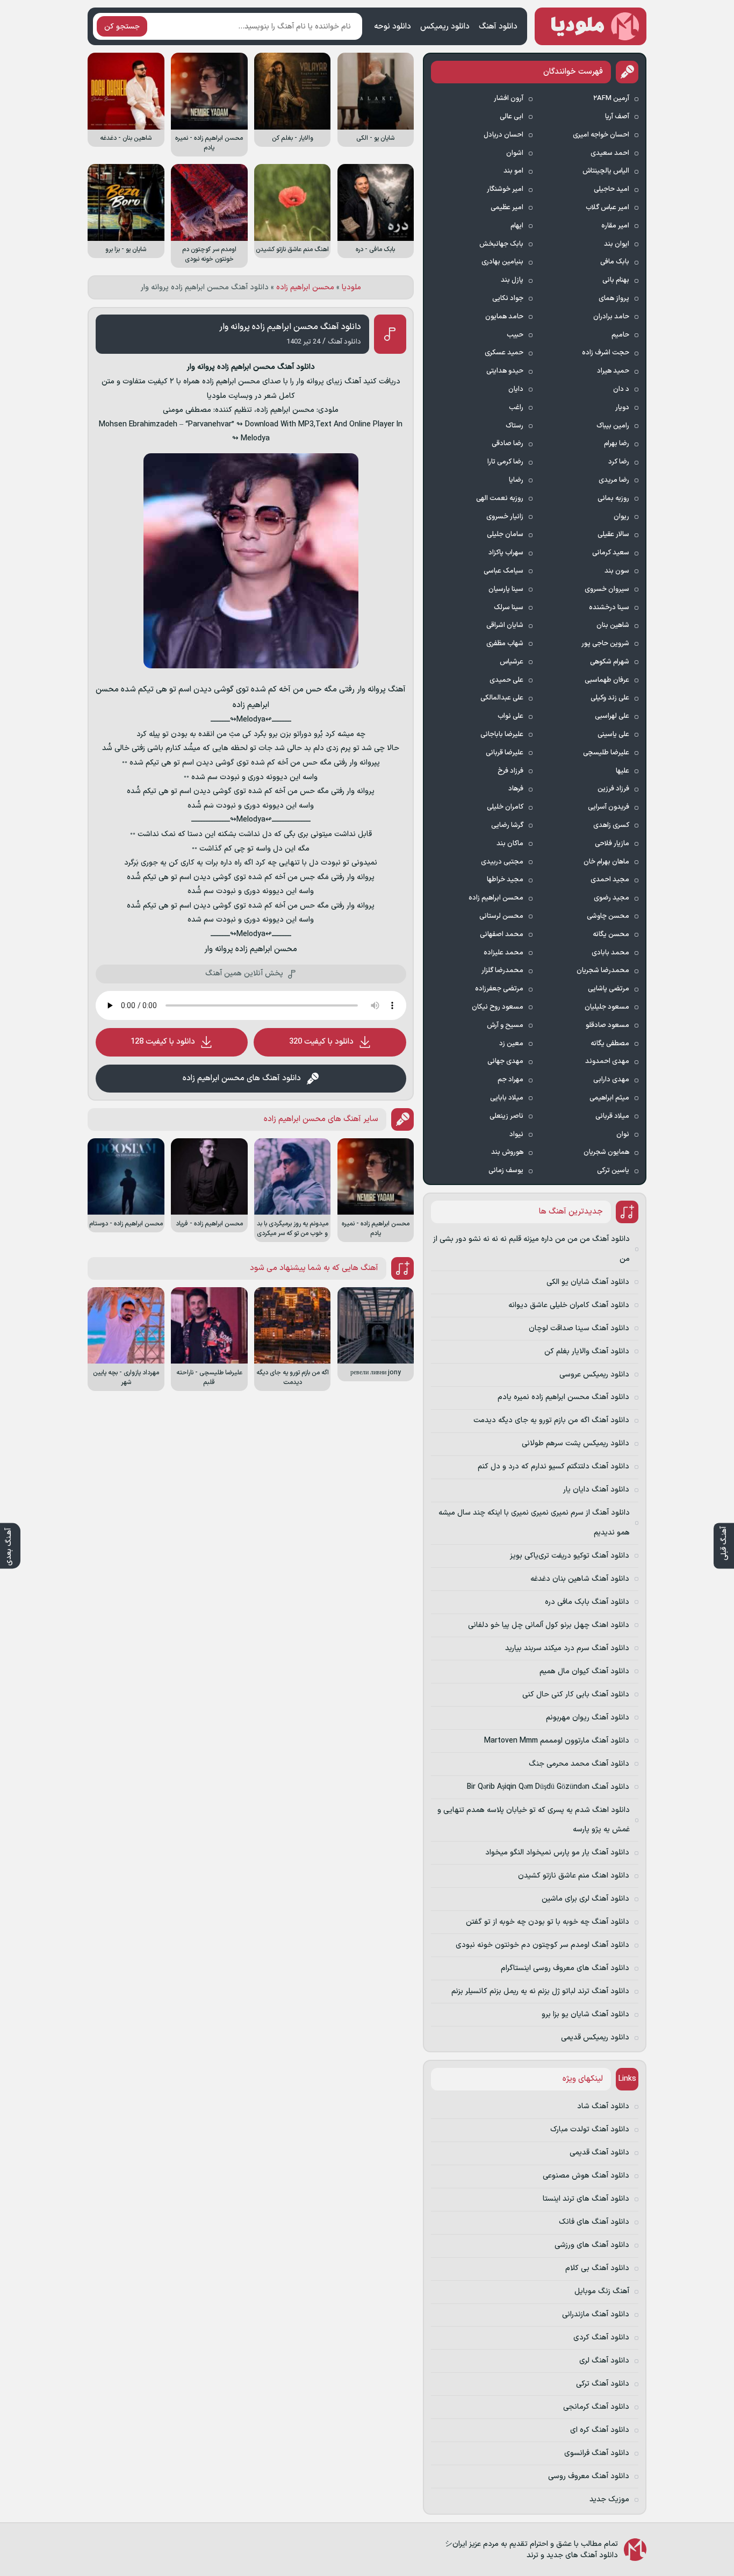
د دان (621, 389)
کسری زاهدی (611, 825)
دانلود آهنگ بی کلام (597, 2268)
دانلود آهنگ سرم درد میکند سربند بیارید (567, 1648)
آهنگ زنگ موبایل (602, 2291)
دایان (516, 389)
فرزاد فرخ (510, 771)
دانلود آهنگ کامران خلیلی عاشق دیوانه (569, 1305)
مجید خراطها (505, 880)
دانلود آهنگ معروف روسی (589, 2476)
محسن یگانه (611, 934)
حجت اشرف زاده (606, 353)
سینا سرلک (509, 608)
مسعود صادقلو (607, 1025)
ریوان (621, 517)
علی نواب (510, 716)
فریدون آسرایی (609, 807)
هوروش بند (507, 1152)
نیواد (516, 1134)
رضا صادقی (508, 444)
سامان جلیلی (505, 534)
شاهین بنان (613, 625)
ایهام (517, 226)
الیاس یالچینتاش (606, 171)
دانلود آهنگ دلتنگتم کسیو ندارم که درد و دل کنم (553, 1467)
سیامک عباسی (503, 571)
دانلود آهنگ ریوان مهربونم (588, 1718)
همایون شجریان (606, 1152)
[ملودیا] (591, 26)
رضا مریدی (614, 480)
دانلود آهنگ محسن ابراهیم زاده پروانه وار (290, 327)
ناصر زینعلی (506, 1116)
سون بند (617, 571)
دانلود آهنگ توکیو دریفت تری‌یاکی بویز (570, 1556)
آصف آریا (617, 117)
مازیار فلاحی (612, 844)
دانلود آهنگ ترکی (603, 2384)
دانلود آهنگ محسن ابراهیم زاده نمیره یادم (563, 1397)
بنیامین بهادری (502, 262)
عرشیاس (512, 662)
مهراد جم (510, 1080)
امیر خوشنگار (505, 189)
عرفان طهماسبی (607, 680)
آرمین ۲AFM (611, 98)
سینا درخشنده (609, 608)
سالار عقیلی (613, 534)
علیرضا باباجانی (502, 734)
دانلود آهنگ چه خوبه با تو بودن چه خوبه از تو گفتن (548, 1922)
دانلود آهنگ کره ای (600, 2430)
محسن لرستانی (501, 916)
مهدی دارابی (611, 1080)
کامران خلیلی (505, 807)
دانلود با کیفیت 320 (321, 1042)
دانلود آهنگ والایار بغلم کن (587, 1351)
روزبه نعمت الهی (500, 498)
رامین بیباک (613, 426)
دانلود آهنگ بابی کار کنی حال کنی (576, 1694)
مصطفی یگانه (610, 1044)
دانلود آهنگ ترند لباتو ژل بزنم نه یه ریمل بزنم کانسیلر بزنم (540, 1991)
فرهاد (516, 789)
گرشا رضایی (507, 825)
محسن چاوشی (608, 916)
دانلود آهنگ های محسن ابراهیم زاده (242, 1078)
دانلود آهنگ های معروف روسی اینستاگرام (565, 1968)
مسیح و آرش (505, 1025)
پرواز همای (614, 298)
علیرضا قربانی (505, 753)
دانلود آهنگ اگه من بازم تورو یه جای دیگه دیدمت (551, 1420)
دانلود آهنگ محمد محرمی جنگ (579, 1764)
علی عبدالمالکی (502, 698)
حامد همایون (504, 317)
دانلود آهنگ (498, 27)
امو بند (513, 171)
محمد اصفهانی (502, 934)
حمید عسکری (504, 353)
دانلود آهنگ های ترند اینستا (586, 2199)
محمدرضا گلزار (502, 971)
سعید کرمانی (611, 553)
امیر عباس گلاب (607, 208)
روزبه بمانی (613, 498)
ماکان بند (510, 844)
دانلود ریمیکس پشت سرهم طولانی (575, 1443)
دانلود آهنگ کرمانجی (596, 2407)
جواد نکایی (508, 298)
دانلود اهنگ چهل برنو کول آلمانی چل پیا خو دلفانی (549, 1625)
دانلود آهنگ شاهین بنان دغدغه (580, 1579)
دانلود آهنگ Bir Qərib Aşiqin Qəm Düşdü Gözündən (548, 1787)
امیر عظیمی (507, 208)
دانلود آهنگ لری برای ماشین (585, 1899)
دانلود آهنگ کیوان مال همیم (584, 1671)
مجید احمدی (610, 880)
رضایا (516, 480)
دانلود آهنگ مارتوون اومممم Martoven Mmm (557, 1741)
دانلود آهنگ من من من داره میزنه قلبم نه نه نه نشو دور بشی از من (531, 1249)
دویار (622, 408)
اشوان (515, 153)
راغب (516, 408)
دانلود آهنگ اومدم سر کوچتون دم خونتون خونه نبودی (542, 1945)
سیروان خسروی (607, 589)
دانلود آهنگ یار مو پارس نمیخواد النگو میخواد (557, 1853)
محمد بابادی (610, 953)
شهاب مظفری (505, 644)
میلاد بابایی (507, 1098)
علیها (623, 771)
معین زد (511, 1044)
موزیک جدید (609, 2499)
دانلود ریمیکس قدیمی (595, 2038)
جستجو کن (122, 27)
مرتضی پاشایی (609, 989)
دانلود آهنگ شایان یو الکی (588, 1282)
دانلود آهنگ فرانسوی (597, 2453)
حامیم (620, 335)
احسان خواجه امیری (601, 135)
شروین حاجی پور (605, 644)
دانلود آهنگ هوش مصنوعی (586, 2176)
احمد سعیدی (610, 153)
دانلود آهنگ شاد (603, 2106)
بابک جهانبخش (501, 244)
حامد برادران (611, 317)
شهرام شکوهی (610, 662)
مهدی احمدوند (607, 1061)
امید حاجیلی (611, 189)
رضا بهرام (617, 444)
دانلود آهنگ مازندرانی (596, 2314)
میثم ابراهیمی (609, 1098)
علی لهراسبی (612, 716)
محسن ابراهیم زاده (305, 287)
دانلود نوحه (393, 27)
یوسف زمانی (506, 1171)
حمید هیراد (613, 371)
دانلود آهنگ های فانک (594, 2222)
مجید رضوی (611, 898)
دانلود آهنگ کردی (601, 2338)
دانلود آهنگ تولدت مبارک (590, 2129)
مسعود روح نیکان (498, 1007)
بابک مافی (615, 262)
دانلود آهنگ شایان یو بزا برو (585, 2014)
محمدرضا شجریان (603, 971)
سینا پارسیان (506, 589)
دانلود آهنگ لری (604, 2361)
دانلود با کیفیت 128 (163, 1042)
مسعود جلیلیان (607, 1007)
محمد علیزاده (503, 953)
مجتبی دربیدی (502, 862)
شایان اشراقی (505, 625)
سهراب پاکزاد (506, 553)
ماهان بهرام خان (606, 862)
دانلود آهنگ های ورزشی (592, 2245)
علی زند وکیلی (610, 698)
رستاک (514, 426)
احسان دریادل (503, 135)
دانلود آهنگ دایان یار (596, 1490)
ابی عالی (512, 117)
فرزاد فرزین (613, 789)
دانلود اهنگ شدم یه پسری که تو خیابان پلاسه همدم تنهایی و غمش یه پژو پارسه (534, 1820)
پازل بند (512, 280)
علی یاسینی (613, 734)
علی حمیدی (506, 680)
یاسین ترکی (613, 1171)
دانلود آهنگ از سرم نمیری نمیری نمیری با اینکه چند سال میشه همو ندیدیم (534, 1522)
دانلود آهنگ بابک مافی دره (587, 1602)
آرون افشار (509, 98)
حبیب (515, 335)
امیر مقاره (615, 226)
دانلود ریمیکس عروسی (594, 1375)
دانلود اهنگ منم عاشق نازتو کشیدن (574, 1876)
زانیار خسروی (505, 517)
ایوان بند (617, 244)
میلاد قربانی (612, 1116)
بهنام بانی (616, 280)
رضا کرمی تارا (505, 462)
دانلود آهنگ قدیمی (599, 2153)
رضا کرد (619, 462)
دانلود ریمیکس (445, 27)
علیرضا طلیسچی (606, 753)
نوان (623, 1134)
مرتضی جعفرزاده (499, 989)
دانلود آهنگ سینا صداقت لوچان (579, 1328)
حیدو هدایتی (505, 371)
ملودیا (351, 287)
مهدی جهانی (505, 1061)
